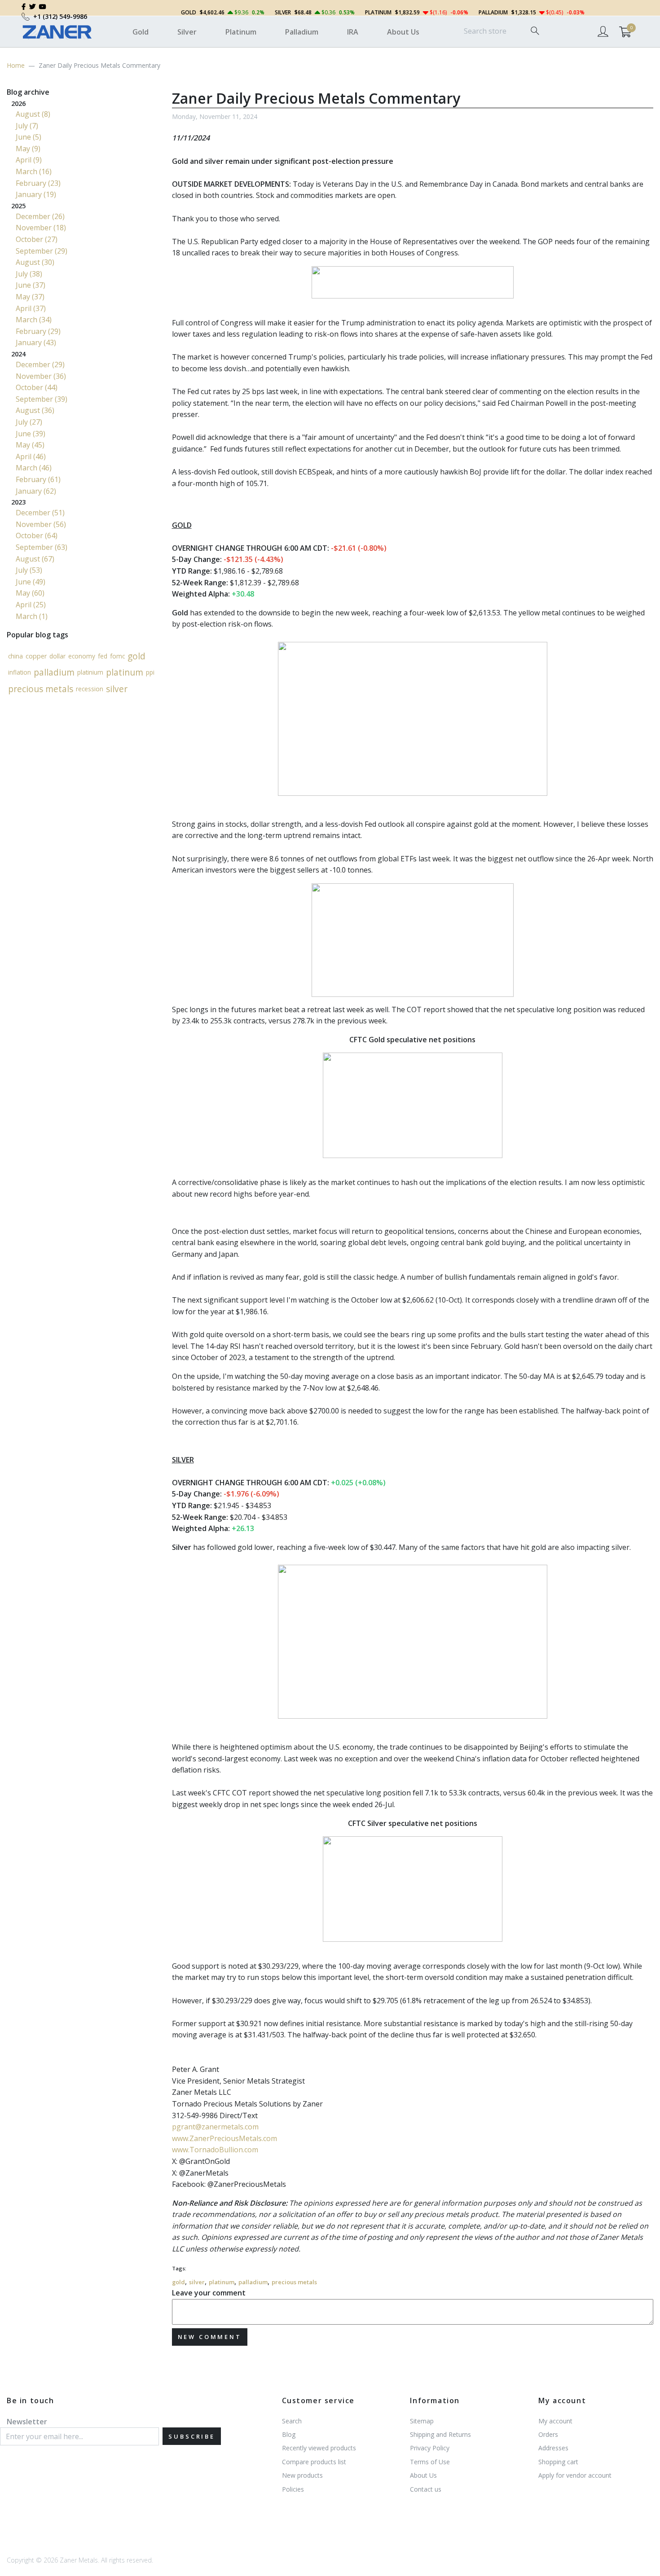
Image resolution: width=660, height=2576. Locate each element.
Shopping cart (558, 2462)
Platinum (241, 32)
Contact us (426, 2489)
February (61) (38, 479)
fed (103, 656)
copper (36, 656)
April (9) (29, 160)
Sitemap (422, 2421)
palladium (253, 2282)
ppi (150, 672)
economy (82, 656)
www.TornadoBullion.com (215, 2150)
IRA (353, 32)
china (15, 656)
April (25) (31, 605)
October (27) (37, 239)
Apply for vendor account (575, 2475)
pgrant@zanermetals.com (215, 2127)
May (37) (30, 297)
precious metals (294, 2282)
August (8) (33, 114)
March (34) (34, 320)
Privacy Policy (430, 2448)
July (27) (29, 422)
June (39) (31, 434)
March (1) (32, 616)
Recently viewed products (319, 2448)
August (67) (35, 559)
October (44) (37, 387)
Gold (141, 32)
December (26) (40, 216)
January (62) (36, 491)
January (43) (36, 342)
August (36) (35, 410)
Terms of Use (430, 2462)
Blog (289, 2434)
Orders (548, 2434)
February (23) (38, 183)
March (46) (34, 468)
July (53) (29, 570)
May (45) (30, 445)
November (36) (41, 376)
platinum (222, 2282)
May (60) (30, 593)
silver (197, 2282)
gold (178, 2282)
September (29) (42, 251)
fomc (117, 656)
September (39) (42, 399)
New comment (210, 2337)
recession (90, 689)
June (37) (31, 285)
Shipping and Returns (440, 2434)
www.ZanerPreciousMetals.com (224, 2138)
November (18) (41, 228)
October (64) (37, 535)
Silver (187, 32)
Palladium (302, 32)
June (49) (31, 582)
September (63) (42, 547)
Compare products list (314, 2462)
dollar (57, 656)
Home (16, 65)
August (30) (35, 262)
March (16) (34, 171)
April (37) (31, 308)
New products (302, 2475)
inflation (20, 672)
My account (555, 2421)
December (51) (40, 513)
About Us (403, 32)
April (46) (31, 456)
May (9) (28, 149)
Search (292, 2421)
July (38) (29, 274)
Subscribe (192, 2436)
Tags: (179, 2268)
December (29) (40, 364)
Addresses (553, 2448)
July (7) (27, 126)
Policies (293, 2489)
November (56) (41, 524)
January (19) (36, 194)
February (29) (38, 331)
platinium (90, 672)
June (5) (29, 137)
